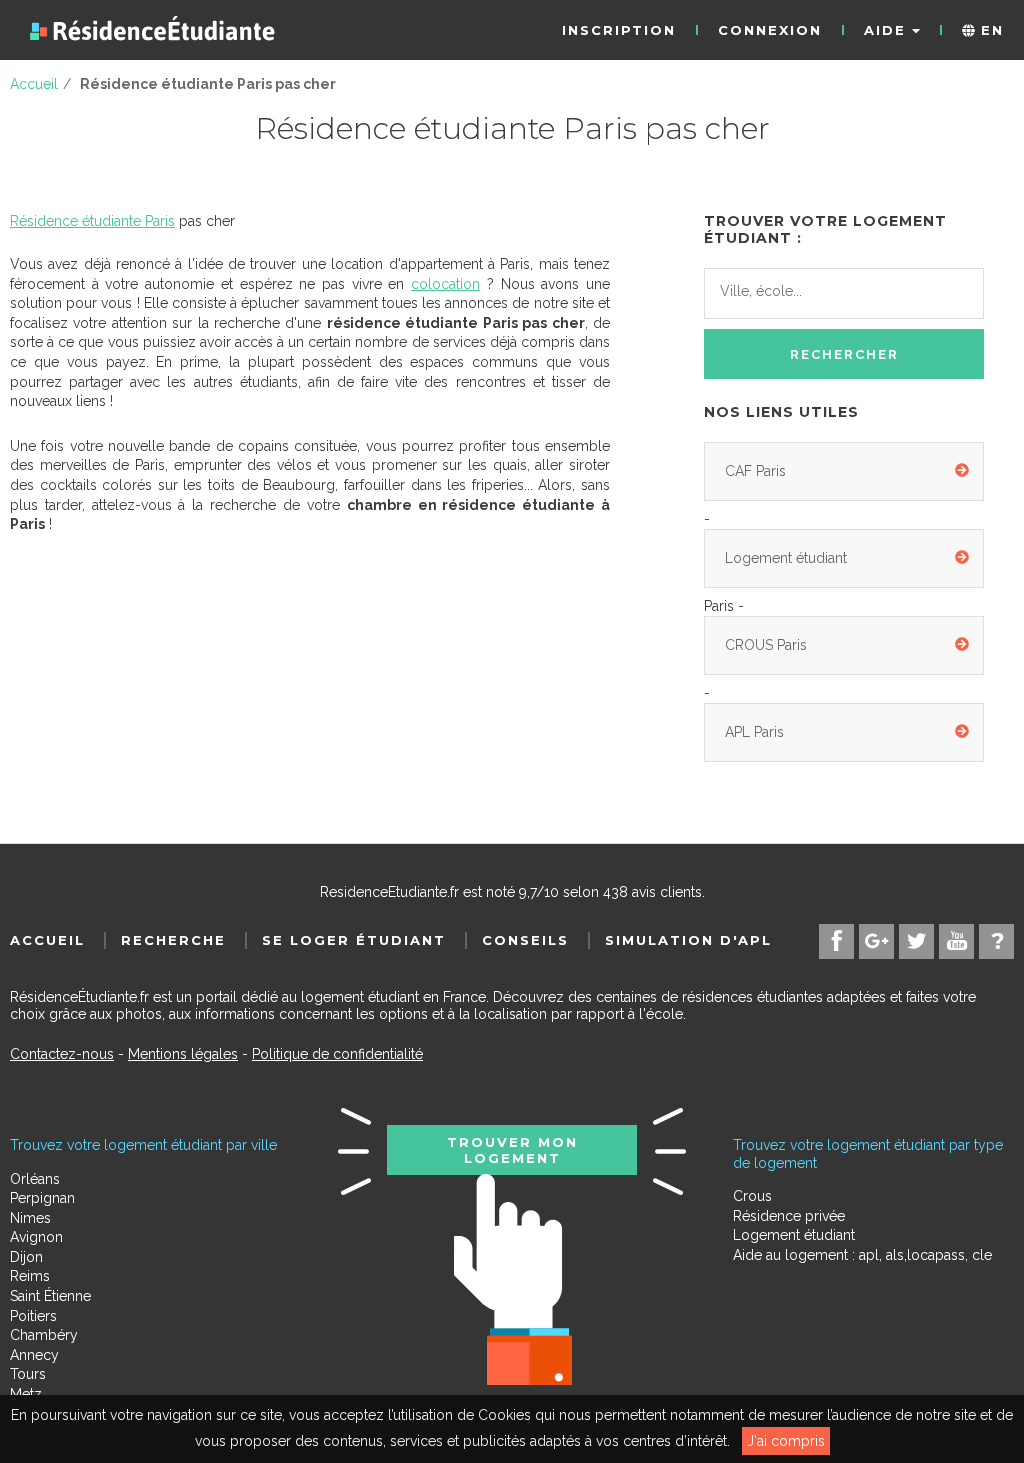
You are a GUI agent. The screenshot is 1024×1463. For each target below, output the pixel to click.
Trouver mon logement (512, 1150)
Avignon (36, 1237)
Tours (28, 1374)
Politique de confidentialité (337, 1054)
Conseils (525, 940)
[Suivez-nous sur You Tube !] (956, 941)
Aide (888, 30)
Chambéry (44, 1335)
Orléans (35, 1179)
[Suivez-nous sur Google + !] (876, 941)
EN (989, 30)
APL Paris (754, 732)
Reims (30, 1276)
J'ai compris (786, 1441)
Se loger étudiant (354, 940)
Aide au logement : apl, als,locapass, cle (862, 1255)
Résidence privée (789, 1216)
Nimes (30, 1218)
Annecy (34, 1355)
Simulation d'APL (688, 940)
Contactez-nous (62, 1054)
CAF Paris (755, 471)
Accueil (47, 940)
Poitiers (33, 1316)
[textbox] (809, 291)
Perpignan (42, 1198)
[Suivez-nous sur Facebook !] (836, 941)
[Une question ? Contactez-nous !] (996, 941)
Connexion (770, 30)
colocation (445, 284)
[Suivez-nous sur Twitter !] (916, 941)
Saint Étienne (50, 1296)
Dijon (26, 1257)
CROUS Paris (766, 645)
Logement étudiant (786, 558)
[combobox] (844, 294)
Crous (752, 1196)
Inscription (619, 30)
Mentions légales (183, 1054)
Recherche (173, 940)
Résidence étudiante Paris (92, 221)
